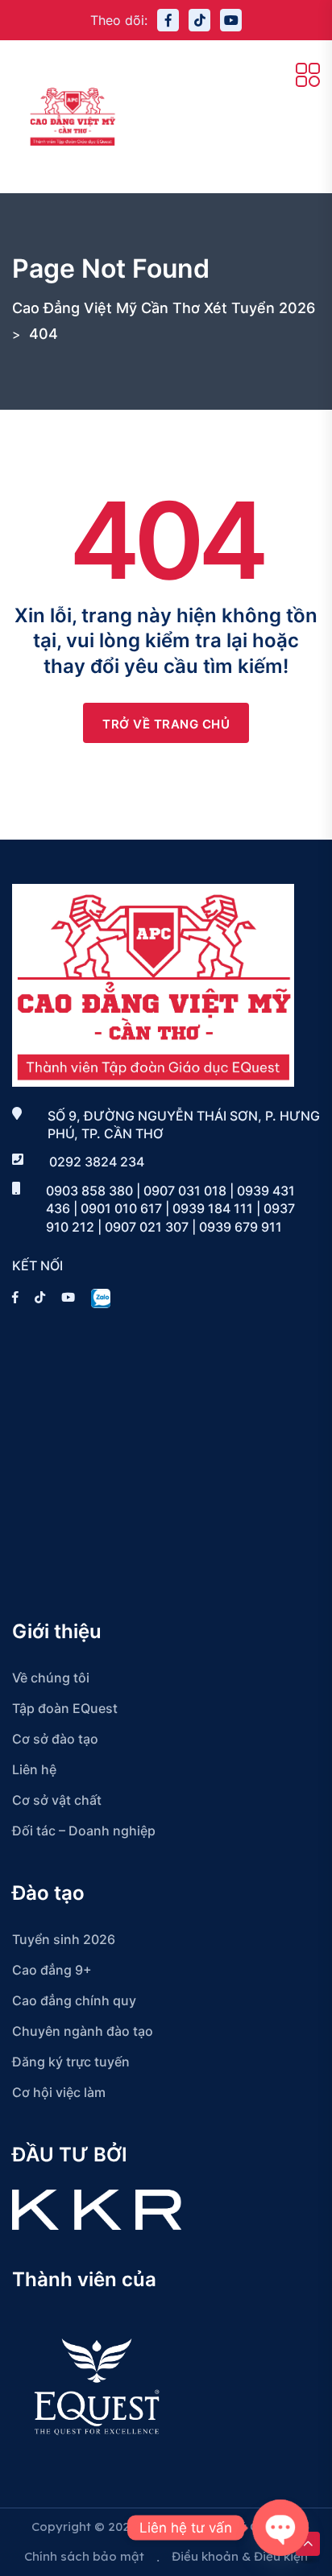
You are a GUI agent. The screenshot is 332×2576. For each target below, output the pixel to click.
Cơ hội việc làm (59, 2092)
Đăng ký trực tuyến (71, 2062)
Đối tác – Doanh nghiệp (84, 1831)
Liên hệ (34, 1769)
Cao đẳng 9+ (52, 1970)
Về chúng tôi (51, 1678)
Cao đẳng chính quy (74, 2000)
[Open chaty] (280, 2528)
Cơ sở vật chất (57, 1800)
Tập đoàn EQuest (65, 1708)
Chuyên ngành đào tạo (83, 2031)
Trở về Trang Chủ (166, 724)
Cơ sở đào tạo (55, 1739)
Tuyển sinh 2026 (64, 1939)
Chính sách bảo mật (84, 2556)
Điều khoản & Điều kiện (240, 2556)
